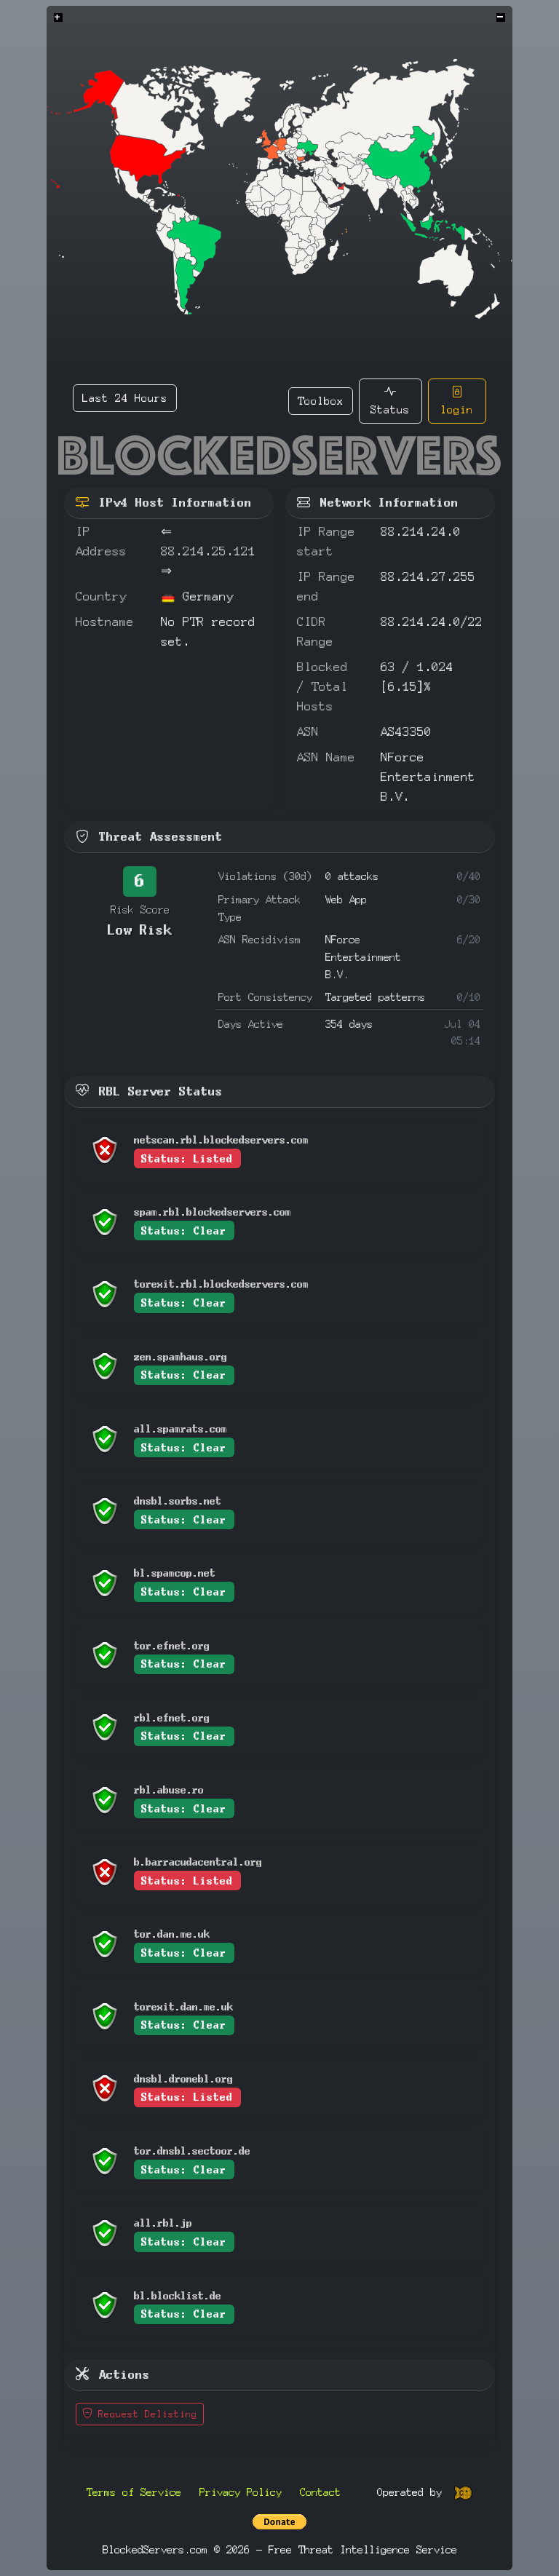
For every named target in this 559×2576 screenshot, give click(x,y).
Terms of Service (134, 2492)
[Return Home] (279, 455)
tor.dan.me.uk (172, 1934)
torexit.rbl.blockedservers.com (221, 1284)
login (457, 409)
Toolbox (321, 401)
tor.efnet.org (172, 1645)
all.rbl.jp (163, 2223)
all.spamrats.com (181, 1428)
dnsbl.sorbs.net (178, 1501)
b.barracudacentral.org (198, 1862)
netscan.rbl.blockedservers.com (221, 1140)
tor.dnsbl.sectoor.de (192, 2151)
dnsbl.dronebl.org (183, 2078)
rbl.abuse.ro (169, 1790)
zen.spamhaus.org (181, 1356)
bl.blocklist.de (178, 2295)
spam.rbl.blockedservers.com (213, 1212)
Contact (320, 2492)
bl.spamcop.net (175, 1573)
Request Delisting (145, 2414)
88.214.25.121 (208, 551)
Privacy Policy (241, 2492)
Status (390, 409)
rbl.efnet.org (172, 1717)
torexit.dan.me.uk (183, 2006)
